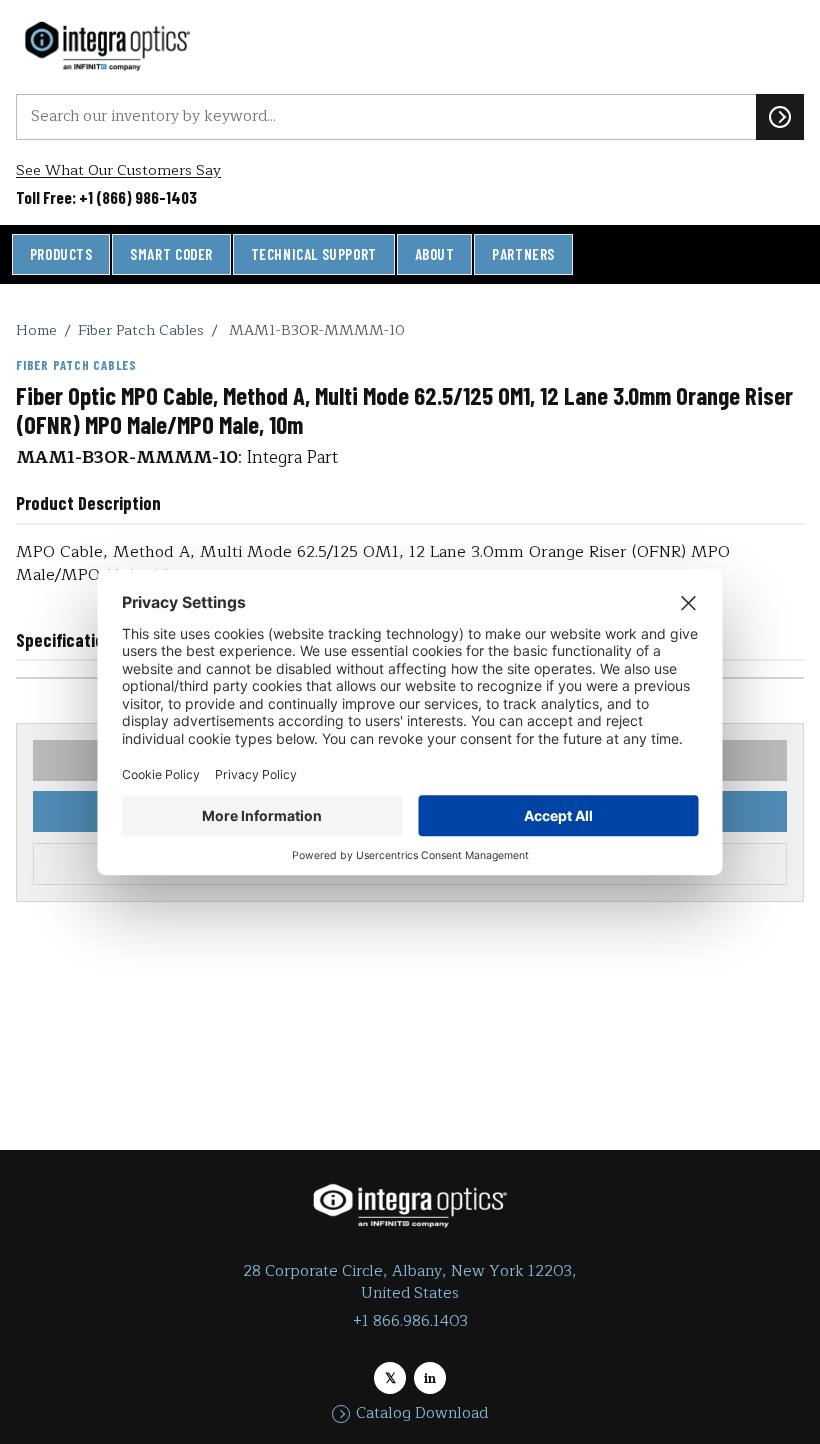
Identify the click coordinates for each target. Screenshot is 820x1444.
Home (36, 330)
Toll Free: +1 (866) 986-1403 (106, 197)
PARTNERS (523, 254)
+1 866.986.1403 (410, 1321)
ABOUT (435, 254)
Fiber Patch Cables (141, 330)
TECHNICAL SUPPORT (314, 254)
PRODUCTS (61, 254)
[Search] (780, 117)
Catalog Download (422, 1414)
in (430, 1378)
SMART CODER (171, 254)
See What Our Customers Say (118, 170)
